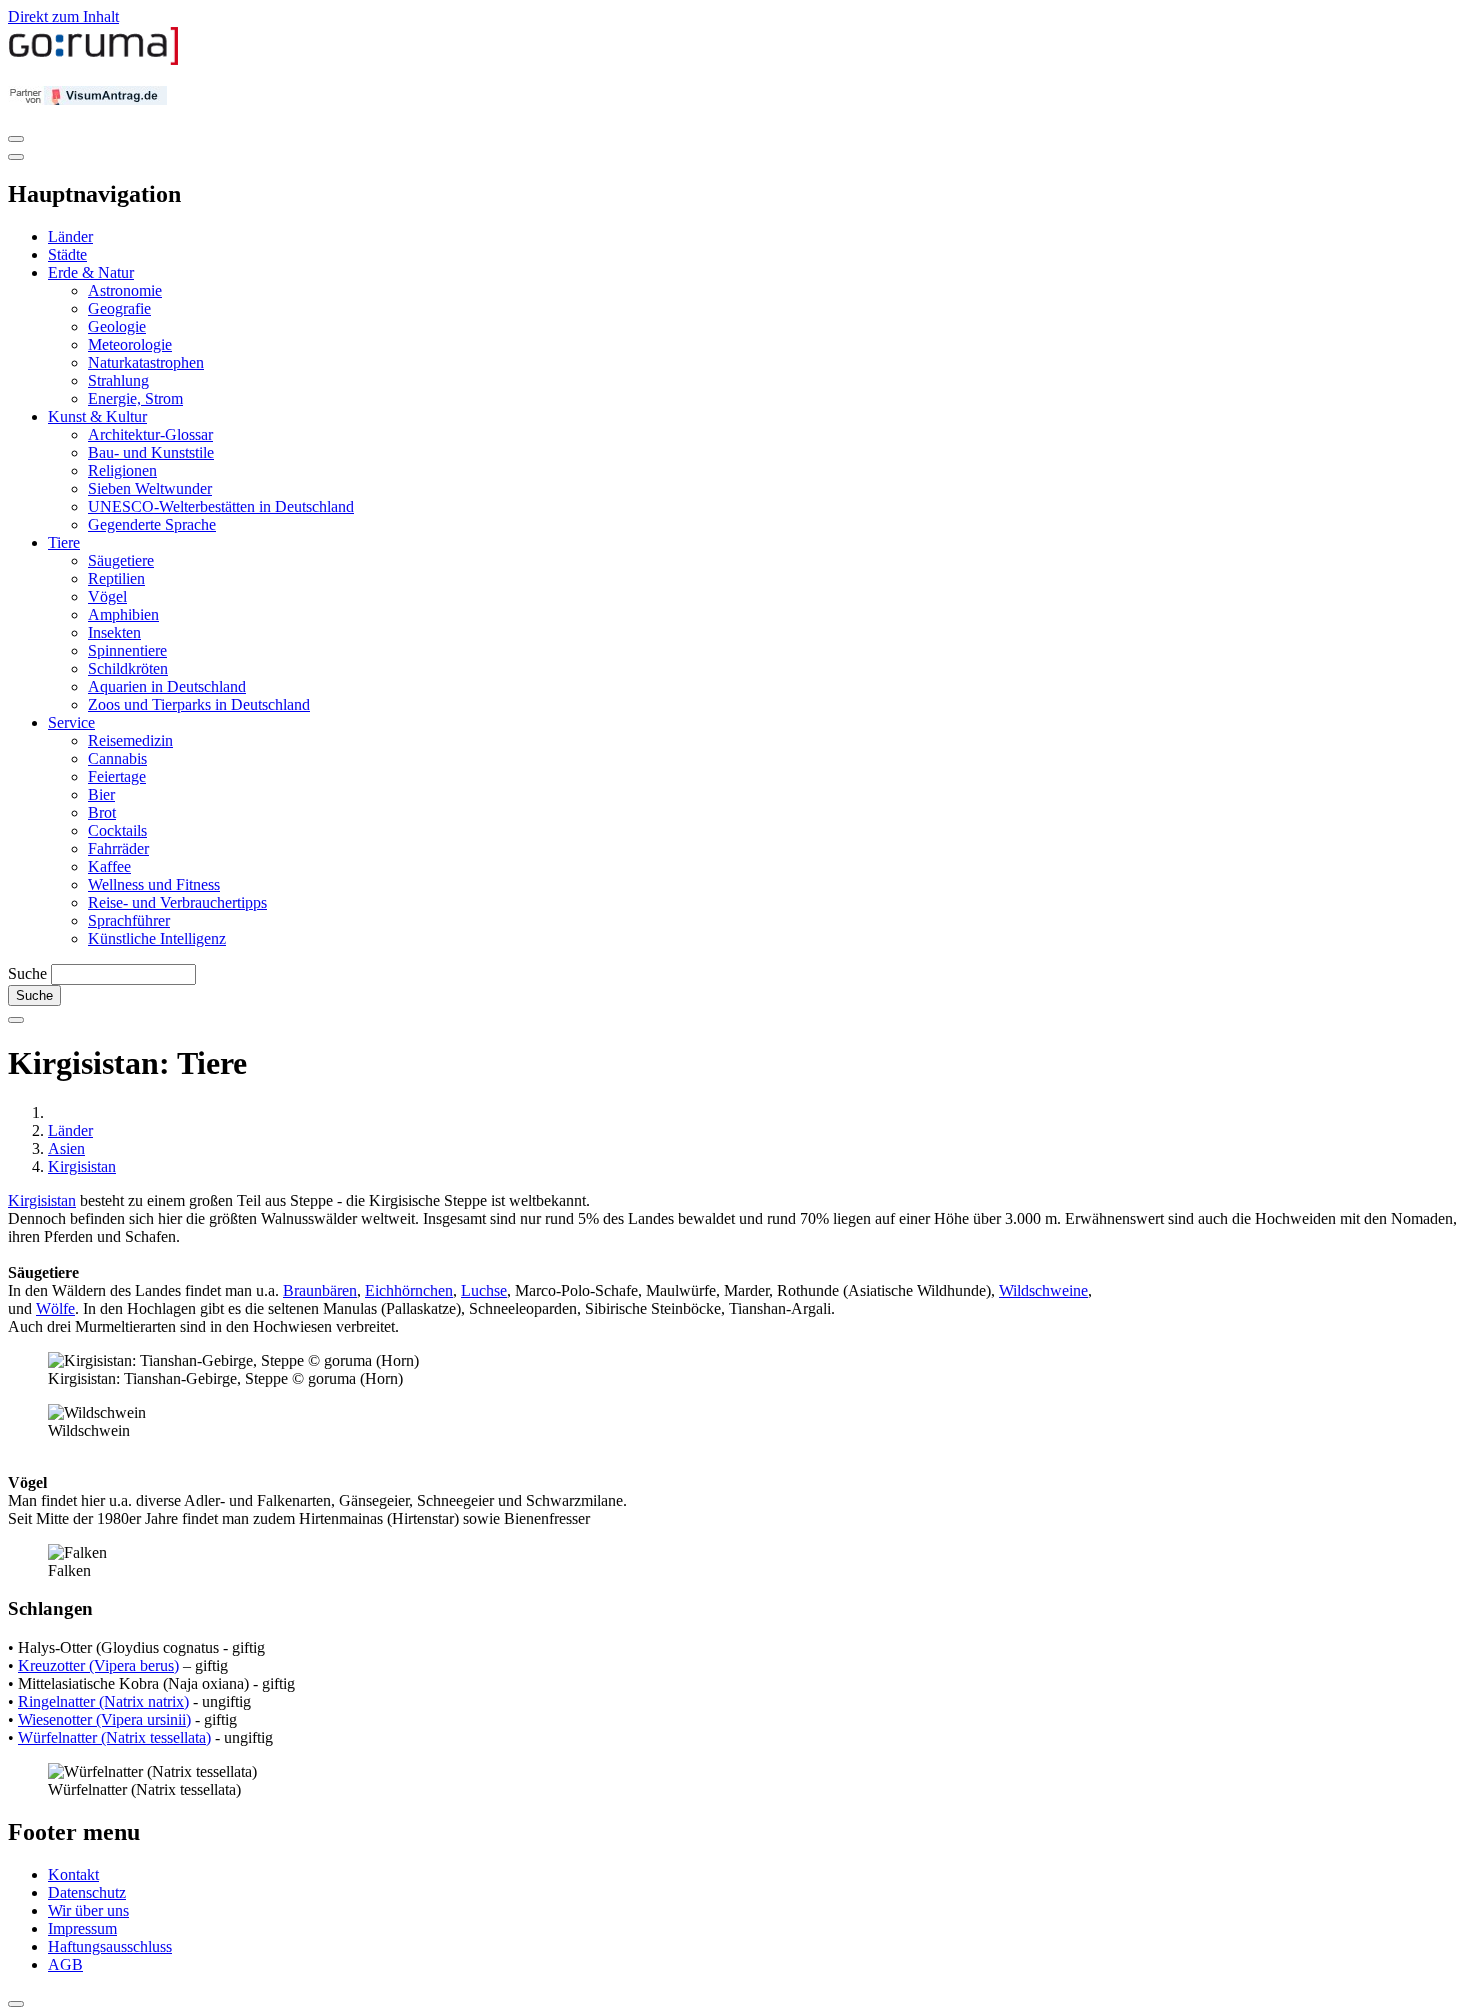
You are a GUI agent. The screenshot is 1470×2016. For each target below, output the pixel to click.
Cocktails (117, 830)
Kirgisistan (82, 1166)
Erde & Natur (91, 272)
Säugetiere (121, 560)
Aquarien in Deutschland (167, 686)
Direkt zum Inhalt (63, 16)
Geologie (117, 326)
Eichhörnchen (409, 1290)
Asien (66, 1148)
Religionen (122, 470)
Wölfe (55, 1308)
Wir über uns (88, 1910)
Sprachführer (129, 920)
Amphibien (123, 614)
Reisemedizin (130, 740)
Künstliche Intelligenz (157, 938)
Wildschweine (1043, 1290)
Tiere (64, 542)
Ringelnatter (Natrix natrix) (103, 1701)
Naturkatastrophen (146, 362)
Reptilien (116, 578)
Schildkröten (128, 668)
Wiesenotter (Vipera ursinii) (104, 1719)
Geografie (119, 308)
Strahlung (118, 380)
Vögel (107, 596)
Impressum (82, 1928)
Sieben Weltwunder (150, 488)
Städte (67, 254)
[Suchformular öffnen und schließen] (16, 1020)
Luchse (484, 1290)
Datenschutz (87, 1892)
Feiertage (117, 776)
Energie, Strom (135, 398)
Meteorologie (130, 344)
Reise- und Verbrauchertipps (177, 902)
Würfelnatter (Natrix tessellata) (114, 1737)
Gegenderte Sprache (152, 524)
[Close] (16, 157)
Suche (27, 973)
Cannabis (117, 758)
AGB (65, 1964)
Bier (101, 794)
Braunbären (320, 1290)
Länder (70, 236)
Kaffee (109, 866)
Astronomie (125, 290)
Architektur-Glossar (150, 434)
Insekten (114, 632)
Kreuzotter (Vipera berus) (98, 1665)
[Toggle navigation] (16, 139)
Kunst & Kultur (97, 416)
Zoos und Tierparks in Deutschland (199, 704)
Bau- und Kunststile (151, 452)
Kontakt (73, 1874)
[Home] (94, 60)
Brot (102, 812)
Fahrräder (118, 848)
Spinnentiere (127, 650)
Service (71, 722)
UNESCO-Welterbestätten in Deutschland (221, 506)
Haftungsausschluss (110, 1946)
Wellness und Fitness (154, 884)
